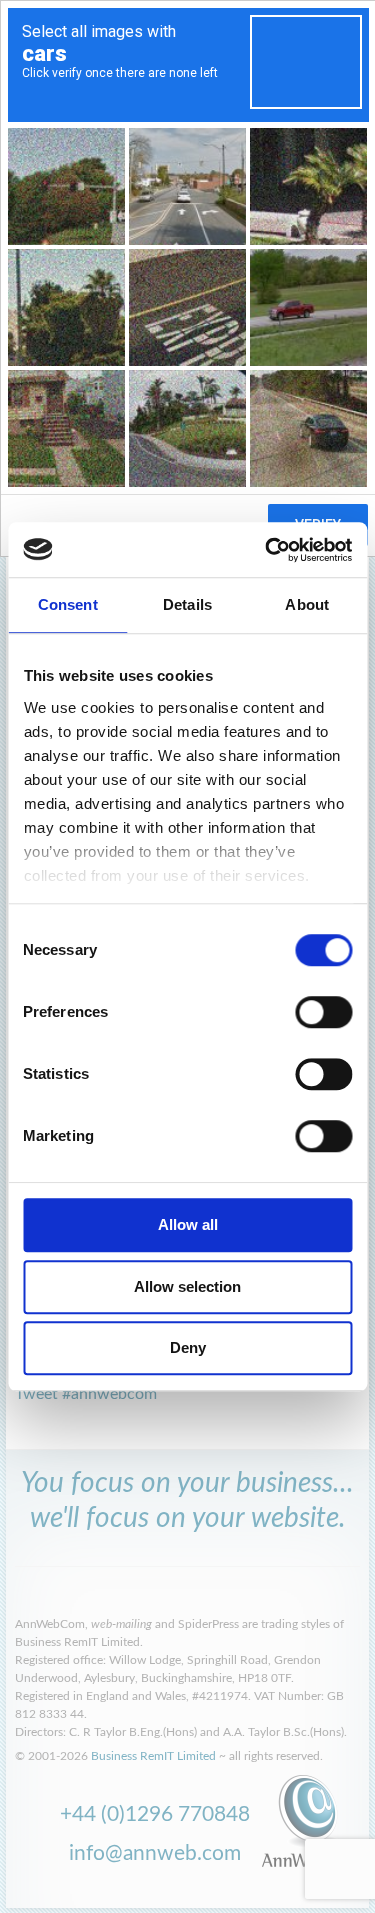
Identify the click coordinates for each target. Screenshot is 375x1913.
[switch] (323, 1012)
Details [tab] (187, 604)
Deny (188, 1347)
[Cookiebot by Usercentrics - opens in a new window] (267, 550)
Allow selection (187, 1286)
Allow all (188, 1224)
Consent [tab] (68, 604)
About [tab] (307, 604)
